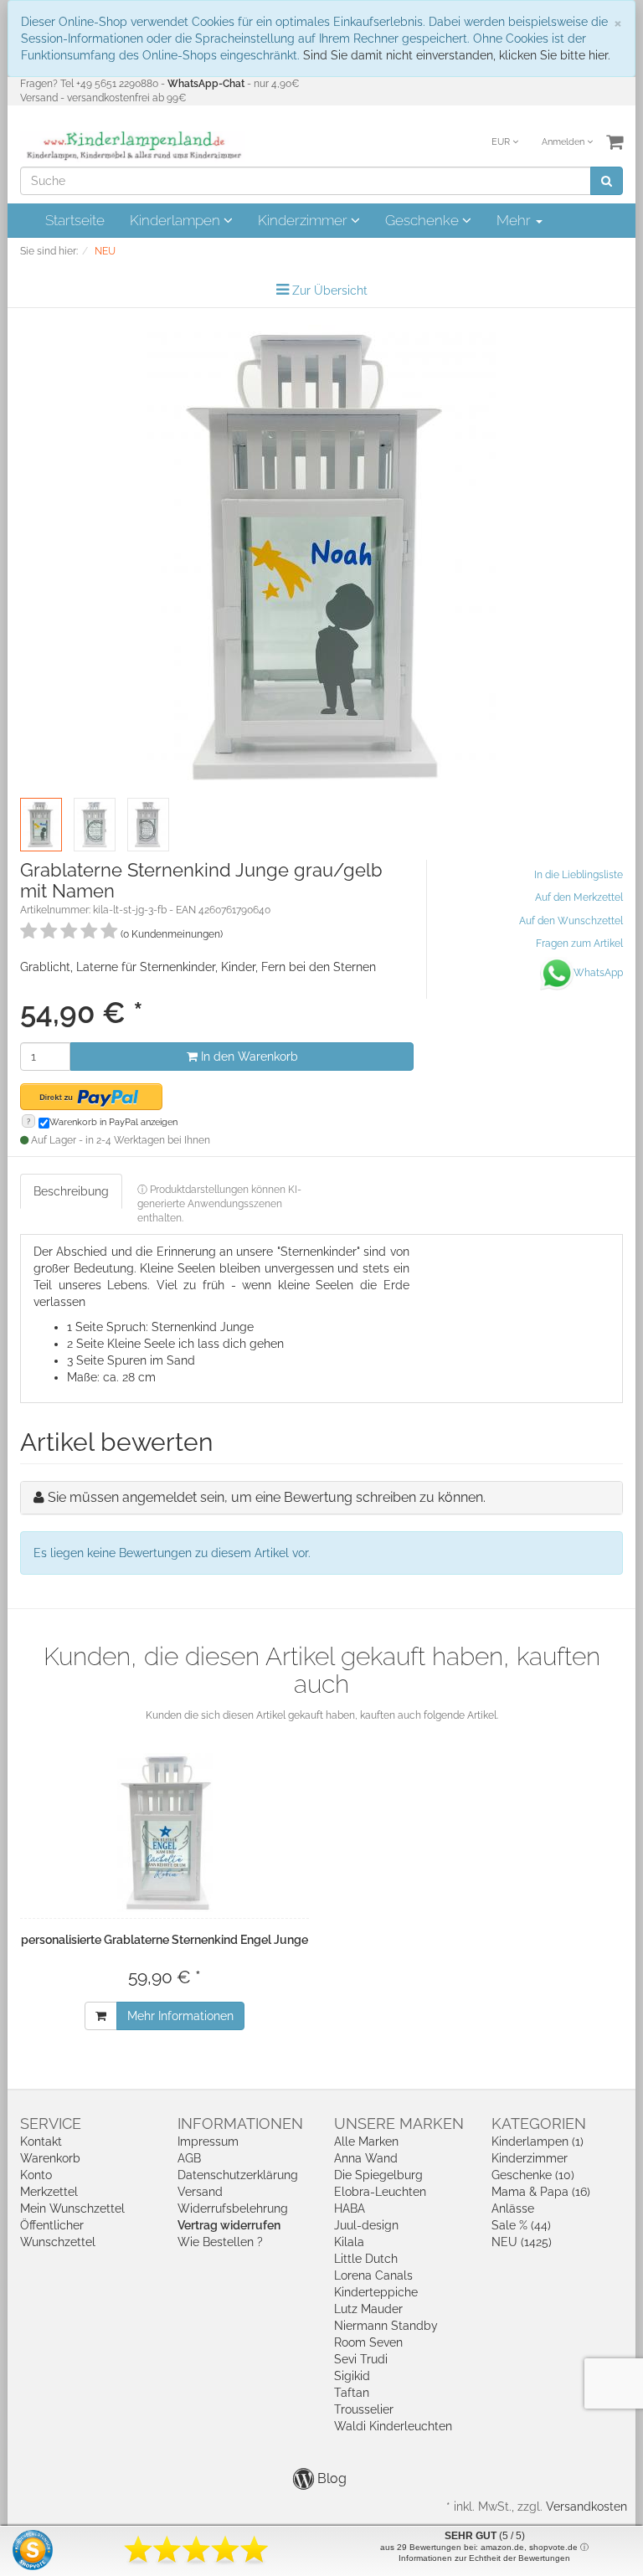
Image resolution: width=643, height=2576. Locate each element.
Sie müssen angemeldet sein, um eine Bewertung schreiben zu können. (267, 1497)
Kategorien (539, 2124)
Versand (200, 2192)
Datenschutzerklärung (238, 2175)
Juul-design (366, 2225)
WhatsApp (598, 973)
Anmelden (564, 142)
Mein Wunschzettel (72, 2208)
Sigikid (352, 2376)
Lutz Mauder (368, 2309)
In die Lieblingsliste (579, 875)
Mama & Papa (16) (541, 2192)
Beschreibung (71, 1191)
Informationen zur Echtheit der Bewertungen (484, 2558)
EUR (502, 142)
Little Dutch (366, 2259)
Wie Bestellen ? (220, 2242)
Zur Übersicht (330, 291)
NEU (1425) (522, 2242)
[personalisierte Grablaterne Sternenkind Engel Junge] (165, 1833)
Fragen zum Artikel (579, 944)
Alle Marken (366, 2142)
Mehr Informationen (180, 2016)
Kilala (349, 2242)
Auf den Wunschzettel (571, 921)
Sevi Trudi (361, 2359)
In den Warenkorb (248, 1057)
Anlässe (513, 2208)
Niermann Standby (386, 2326)
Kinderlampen (177, 220)
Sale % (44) (521, 2225)
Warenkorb (50, 2158)
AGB (189, 2158)
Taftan (352, 2393)
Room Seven (368, 2342)
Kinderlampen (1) (538, 2142)
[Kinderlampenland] (133, 146)
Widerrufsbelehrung (233, 2208)
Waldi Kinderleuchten (393, 2426)
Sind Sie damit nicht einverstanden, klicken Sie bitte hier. (457, 55)
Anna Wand (366, 2158)
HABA (350, 2208)
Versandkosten (586, 2507)
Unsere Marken (399, 2124)
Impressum (208, 2142)
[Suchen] (607, 181)
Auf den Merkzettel (579, 897)
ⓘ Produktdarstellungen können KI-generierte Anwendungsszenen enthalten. (219, 1204)
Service (51, 2124)
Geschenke (424, 220)
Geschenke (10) (533, 2175)
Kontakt (41, 2142)
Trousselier (364, 2409)
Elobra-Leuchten (380, 2192)
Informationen (240, 2124)
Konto (36, 2175)
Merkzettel (49, 2192)
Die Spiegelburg (378, 2175)
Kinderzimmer (304, 220)
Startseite (75, 220)
